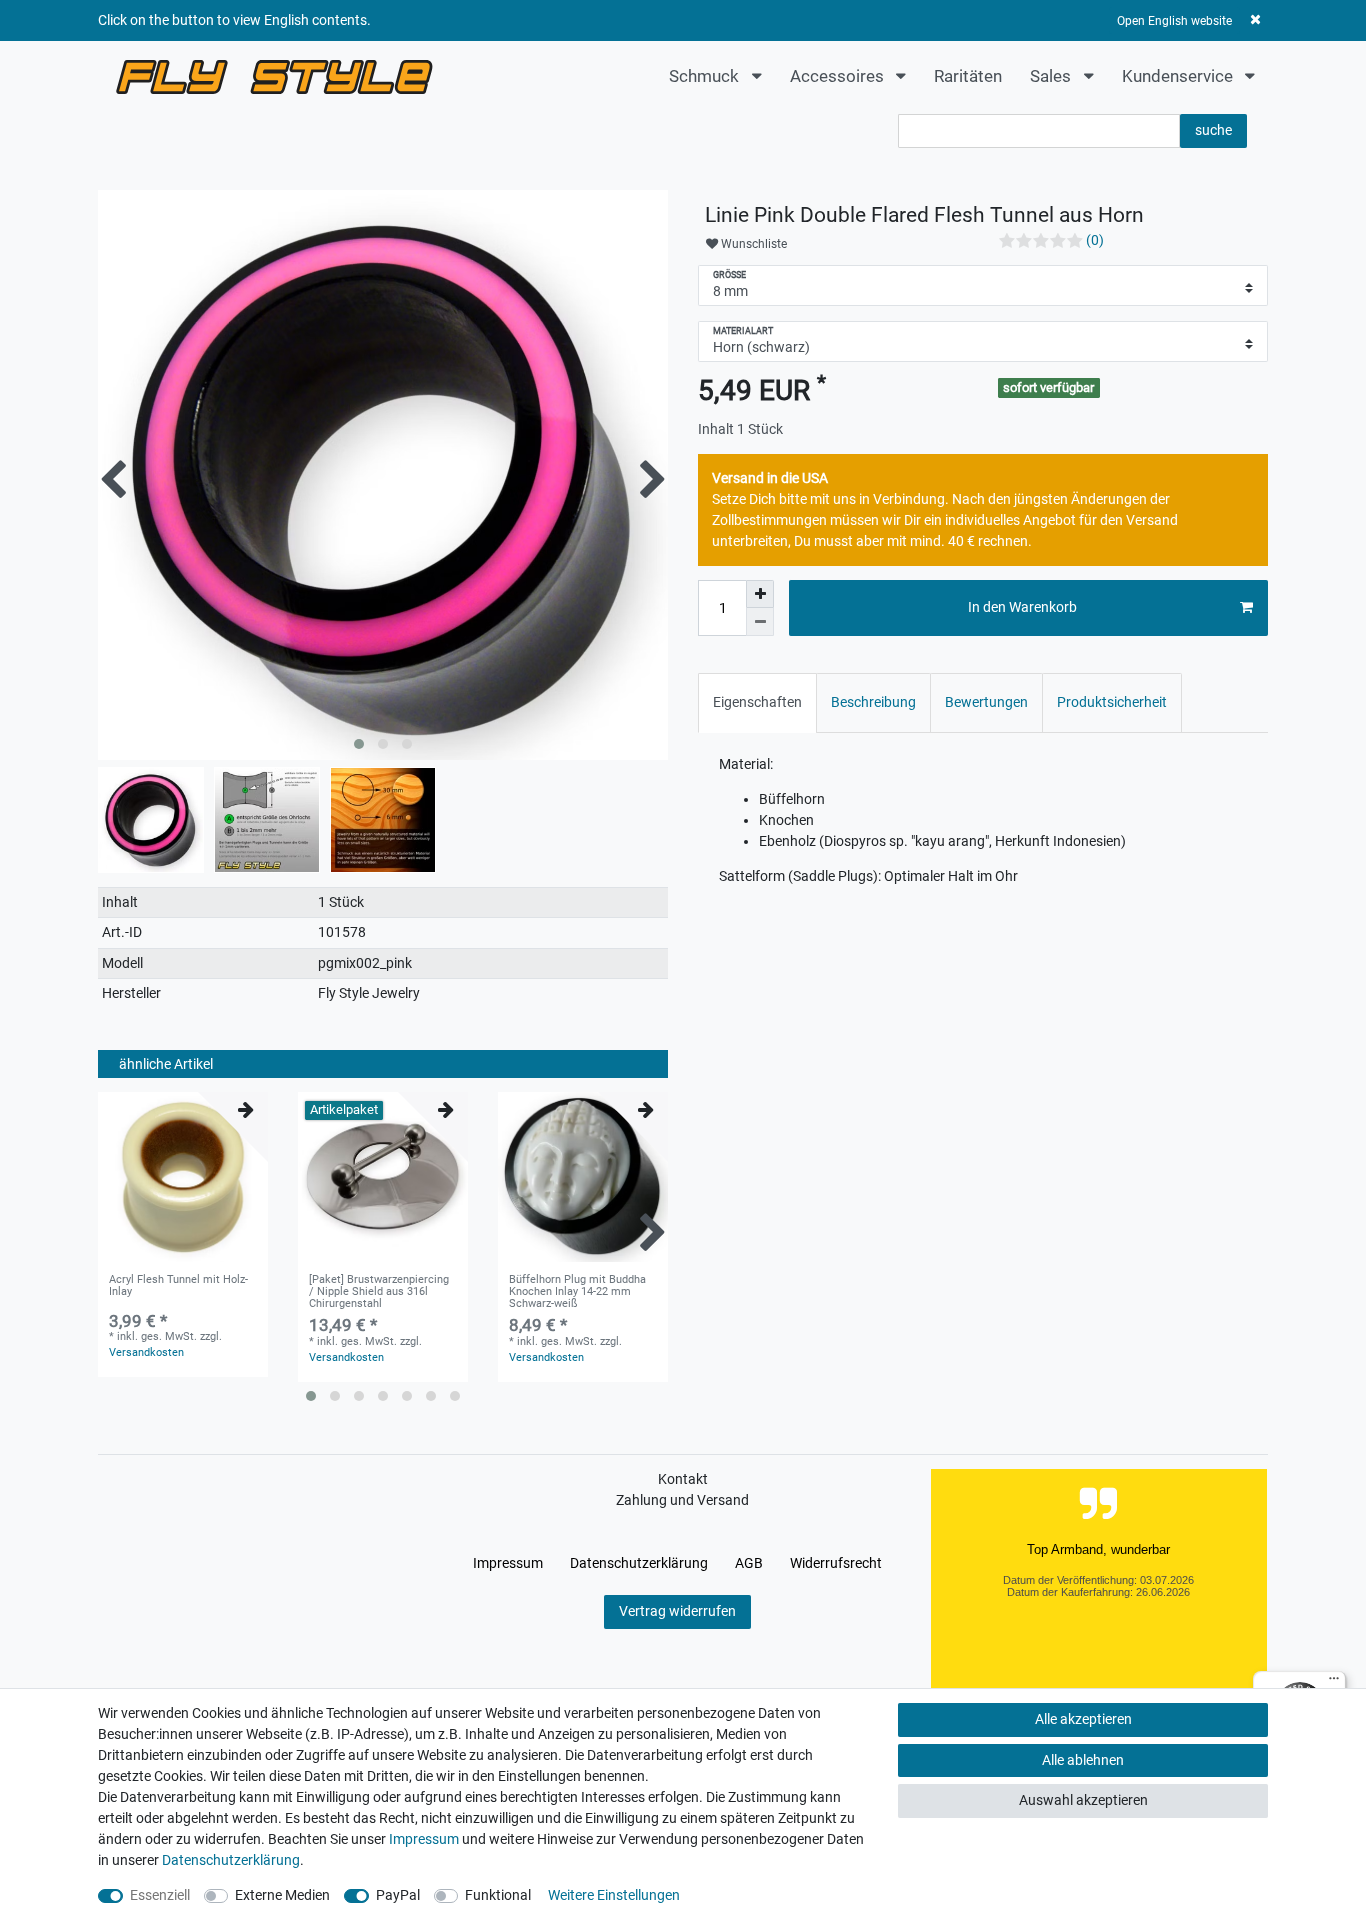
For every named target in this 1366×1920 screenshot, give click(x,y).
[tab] (757, 702)
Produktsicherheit (1112, 702)
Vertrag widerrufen (677, 1611)
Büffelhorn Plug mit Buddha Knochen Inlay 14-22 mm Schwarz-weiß (577, 1292)
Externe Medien (282, 1895)
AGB (749, 1563)
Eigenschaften (757, 702)
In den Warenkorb (1022, 607)
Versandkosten (146, 1352)
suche (1213, 130)
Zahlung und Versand (682, 1500)
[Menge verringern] (760, 622)
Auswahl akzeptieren (1083, 1800)
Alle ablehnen (1083, 1760)
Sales (1052, 76)
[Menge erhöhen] (760, 594)
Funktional (498, 1895)
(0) (1095, 240)
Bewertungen (986, 702)
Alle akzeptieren (1083, 1719)
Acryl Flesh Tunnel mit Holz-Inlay (178, 1286)
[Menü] (1334, 1683)
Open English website (1174, 21)
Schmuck (706, 76)
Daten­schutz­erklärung (639, 1563)
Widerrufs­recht (836, 1563)
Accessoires (839, 76)
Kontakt (683, 1479)
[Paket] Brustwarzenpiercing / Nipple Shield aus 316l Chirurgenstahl (379, 1292)
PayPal (398, 1895)
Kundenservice (1179, 76)
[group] (183, 1177)
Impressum (508, 1563)
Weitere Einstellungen (614, 1895)
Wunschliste (752, 244)
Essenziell (160, 1895)
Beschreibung (873, 702)
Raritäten (968, 76)
